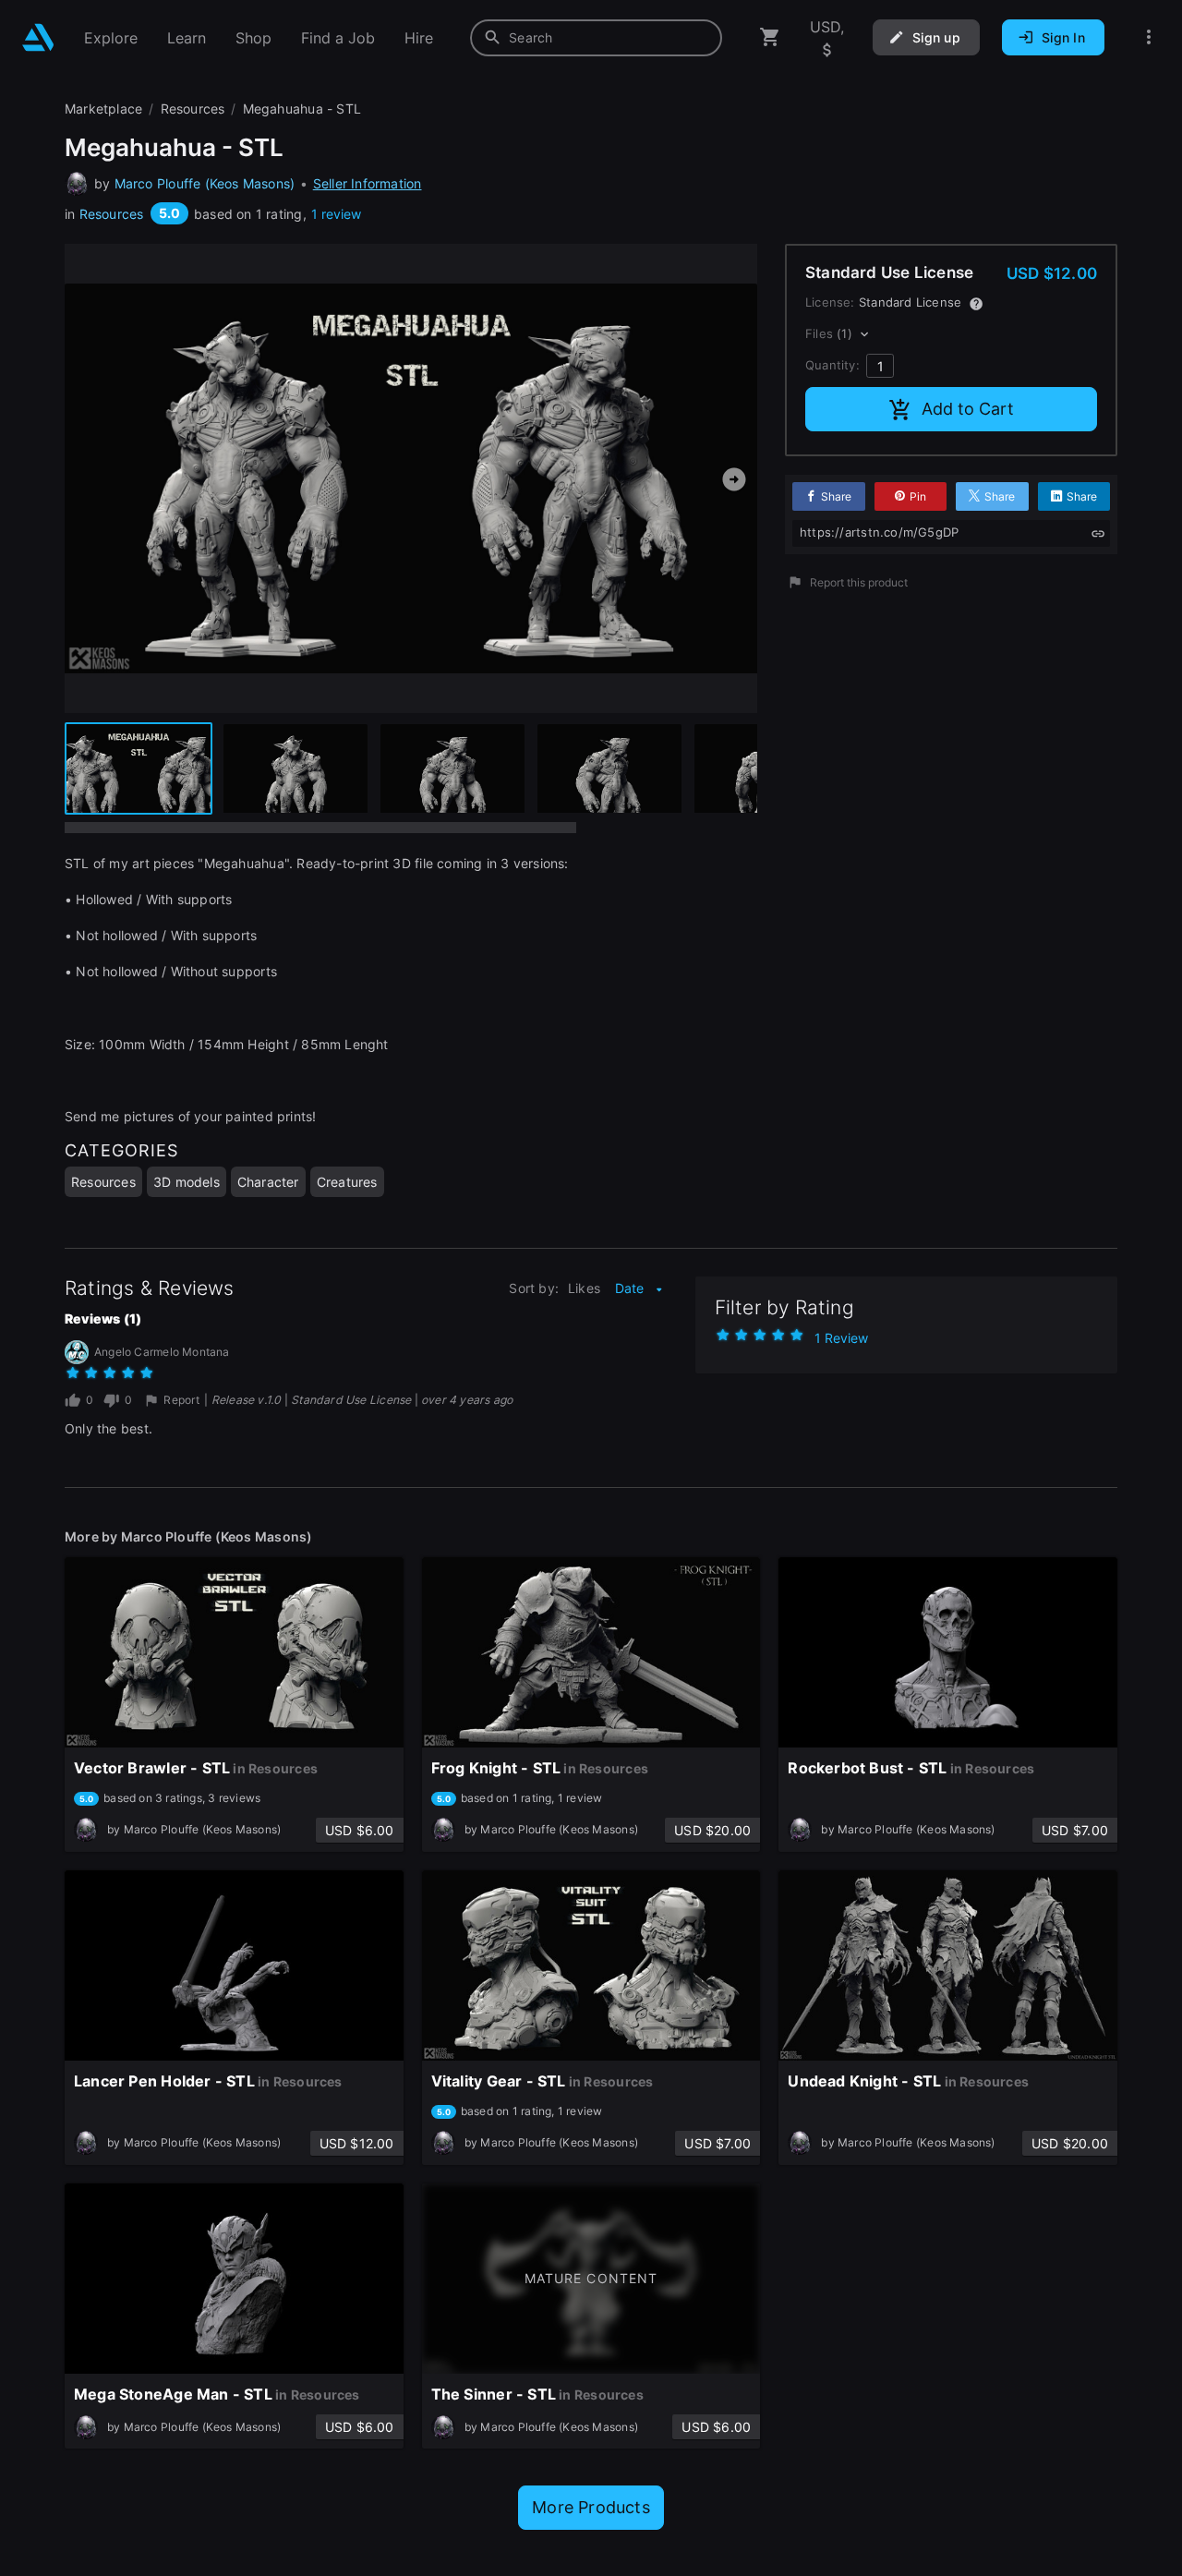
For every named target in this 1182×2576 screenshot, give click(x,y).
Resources (112, 214)
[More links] (1149, 37)
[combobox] (596, 38)
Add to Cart (968, 409)
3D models (187, 1182)
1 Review (841, 1338)
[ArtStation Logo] (38, 37)
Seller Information (368, 183)
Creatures (347, 1182)
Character (268, 1182)
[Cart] (770, 37)
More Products (591, 2507)
